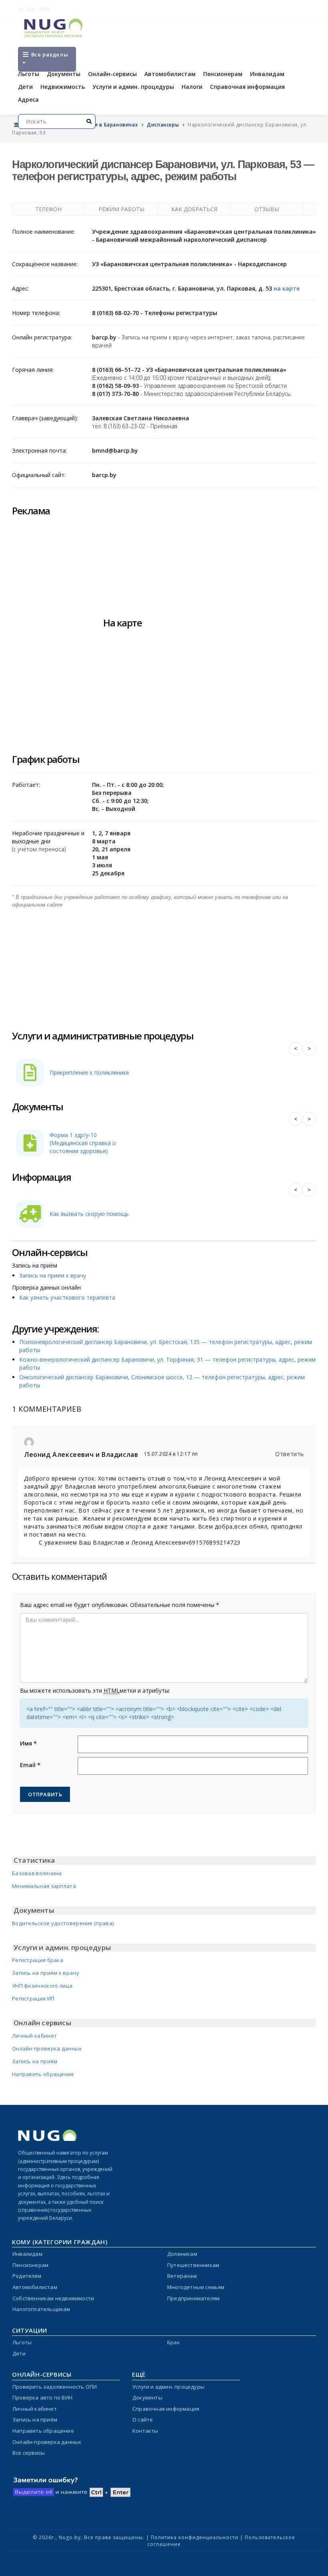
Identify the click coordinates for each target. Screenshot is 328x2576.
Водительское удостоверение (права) (63, 1923)
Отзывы (267, 209)
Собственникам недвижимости (53, 2298)
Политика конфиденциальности (195, 2537)
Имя (28, 1743)
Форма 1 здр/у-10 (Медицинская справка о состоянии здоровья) (83, 1143)
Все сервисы (29, 2453)
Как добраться (194, 209)
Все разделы (49, 54)
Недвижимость (63, 87)
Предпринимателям (193, 2298)
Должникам (182, 2254)
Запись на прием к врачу (53, 1275)
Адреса (28, 99)
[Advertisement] (164, 965)
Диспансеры (163, 125)
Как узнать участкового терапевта (67, 1297)
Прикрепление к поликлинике (89, 1072)
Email (30, 1765)
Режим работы (121, 209)
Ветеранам (182, 2276)
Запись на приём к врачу (46, 1973)
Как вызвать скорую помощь (89, 1214)
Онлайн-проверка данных (47, 2048)
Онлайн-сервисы (112, 74)
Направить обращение (43, 2074)
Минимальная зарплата (44, 1886)
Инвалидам (267, 74)
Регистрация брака (38, 1960)
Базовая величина (37, 1873)
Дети (25, 87)
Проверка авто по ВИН (42, 2397)
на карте (287, 288)
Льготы (29, 74)
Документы (64, 74)
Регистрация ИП (33, 1998)
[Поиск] (89, 121)
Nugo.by (70, 2537)
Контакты (145, 2431)
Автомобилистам (170, 74)
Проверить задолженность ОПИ (55, 2387)
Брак (174, 2342)
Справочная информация (247, 87)
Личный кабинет (34, 2036)
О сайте (143, 2420)
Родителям (27, 2276)
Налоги (192, 87)
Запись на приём (35, 2061)
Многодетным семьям (196, 2287)
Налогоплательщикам (41, 2309)
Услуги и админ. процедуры (133, 87)
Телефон (48, 209)
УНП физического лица (42, 1986)
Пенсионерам (223, 74)
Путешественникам (193, 2265)
